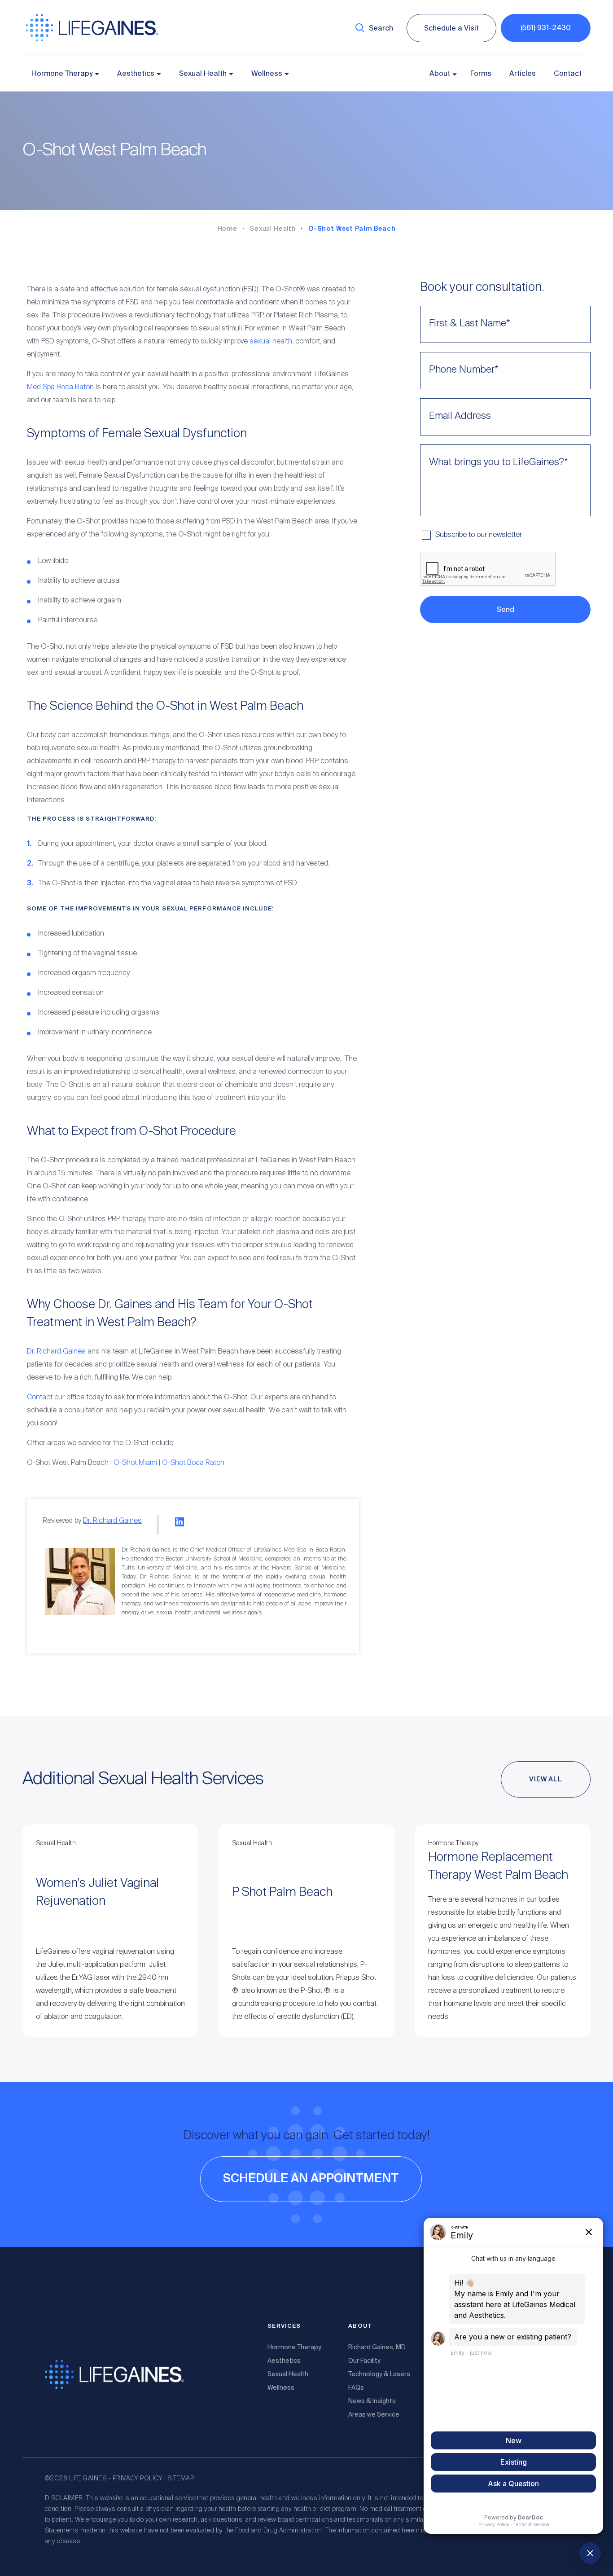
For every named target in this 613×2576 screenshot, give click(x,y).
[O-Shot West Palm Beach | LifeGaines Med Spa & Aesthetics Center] (92, 40)
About (440, 74)
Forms (481, 74)
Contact (568, 74)
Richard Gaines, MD (377, 2347)
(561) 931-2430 (546, 28)
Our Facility (364, 2361)
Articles (523, 74)
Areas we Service (374, 2414)
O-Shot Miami (135, 1463)
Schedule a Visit (451, 28)
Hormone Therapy (62, 74)
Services (284, 2326)
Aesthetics (136, 74)
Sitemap (181, 2479)
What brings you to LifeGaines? (499, 462)
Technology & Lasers (379, 2374)
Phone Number (464, 370)
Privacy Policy (138, 2479)
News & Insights (372, 2401)
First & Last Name (470, 324)
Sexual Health (203, 74)
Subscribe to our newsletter (479, 535)
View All (546, 1779)
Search (381, 28)
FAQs (356, 2387)
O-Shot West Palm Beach (352, 229)
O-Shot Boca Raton (193, 1463)
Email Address (460, 416)
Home (228, 229)
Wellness (267, 74)
